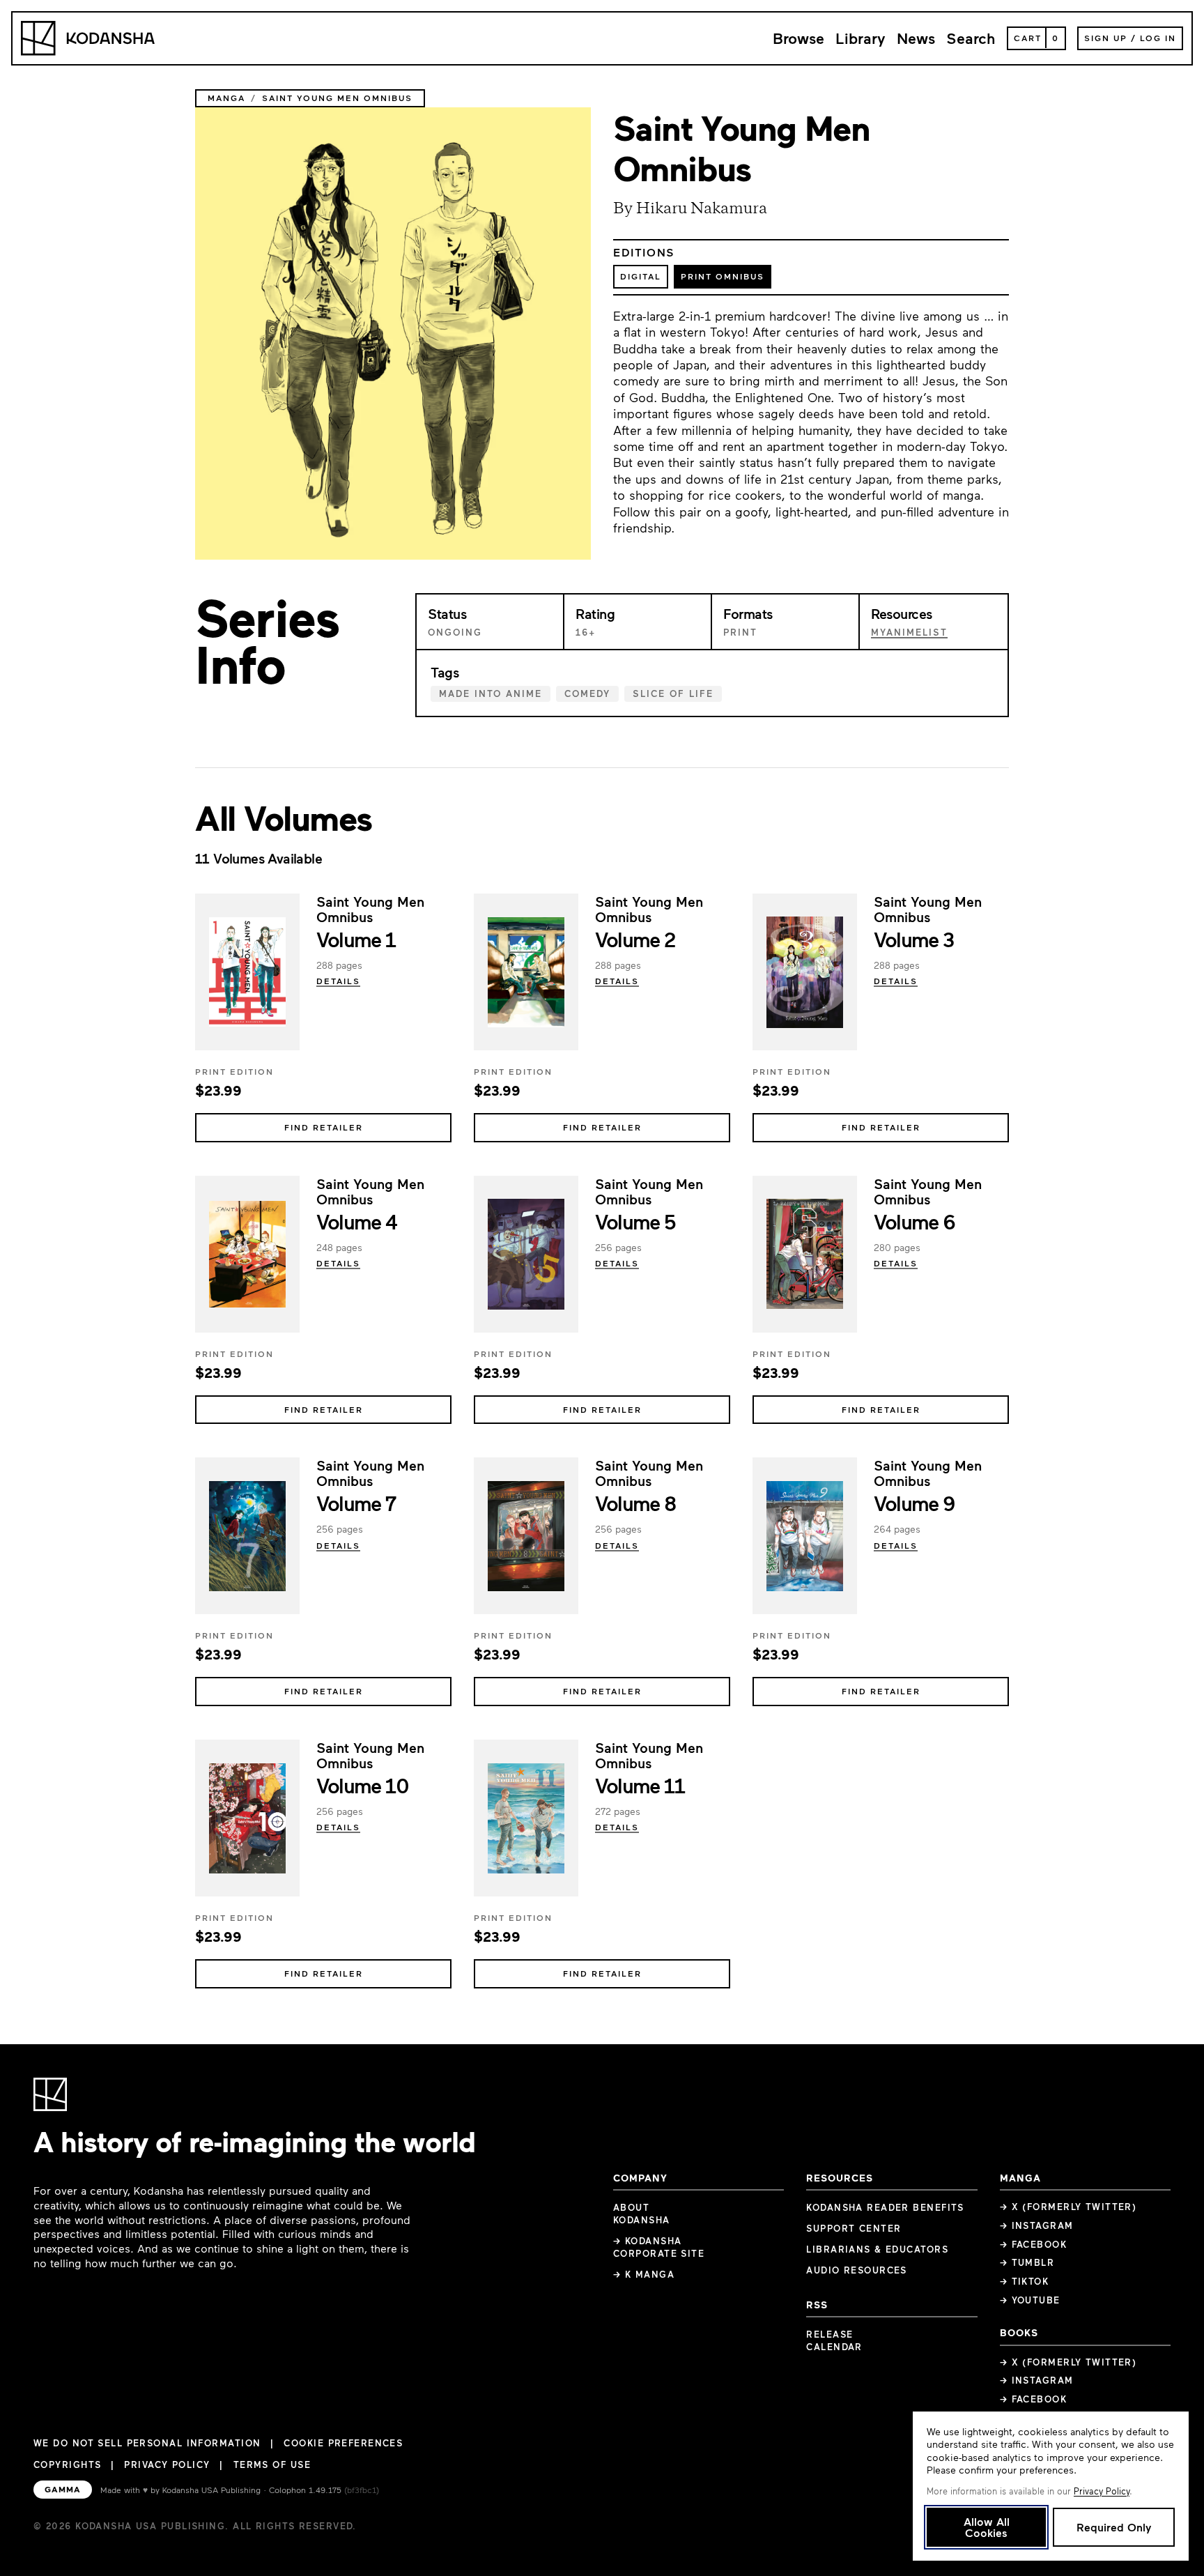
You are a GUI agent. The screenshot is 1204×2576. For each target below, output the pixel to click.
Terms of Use (272, 2464)
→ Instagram (1037, 2225)
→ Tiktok (1025, 2281)
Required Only (1114, 2527)
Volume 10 (362, 1785)
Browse (798, 38)
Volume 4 (357, 1221)
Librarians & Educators (877, 2249)
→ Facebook (1033, 2244)
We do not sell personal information (147, 2443)
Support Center (854, 2228)
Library (860, 38)
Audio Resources (857, 2270)
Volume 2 (635, 939)
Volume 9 (914, 1503)
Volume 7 (356, 1503)
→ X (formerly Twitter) (1068, 2207)
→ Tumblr (1027, 2262)
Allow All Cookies (987, 2527)
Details (338, 981)
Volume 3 (914, 939)
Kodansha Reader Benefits (885, 2207)
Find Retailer (324, 1127)
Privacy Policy (167, 2464)
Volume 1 (356, 939)
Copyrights (67, 2464)
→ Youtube (1030, 2300)
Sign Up (1106, 38)
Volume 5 (635, 1221)
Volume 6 (914, 1221)
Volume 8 (636, 1503)
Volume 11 (640, 1785)
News (916, 38)
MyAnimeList (909, 632)
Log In (1158, 38)
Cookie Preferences (343, 2443)
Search (971, 38)
